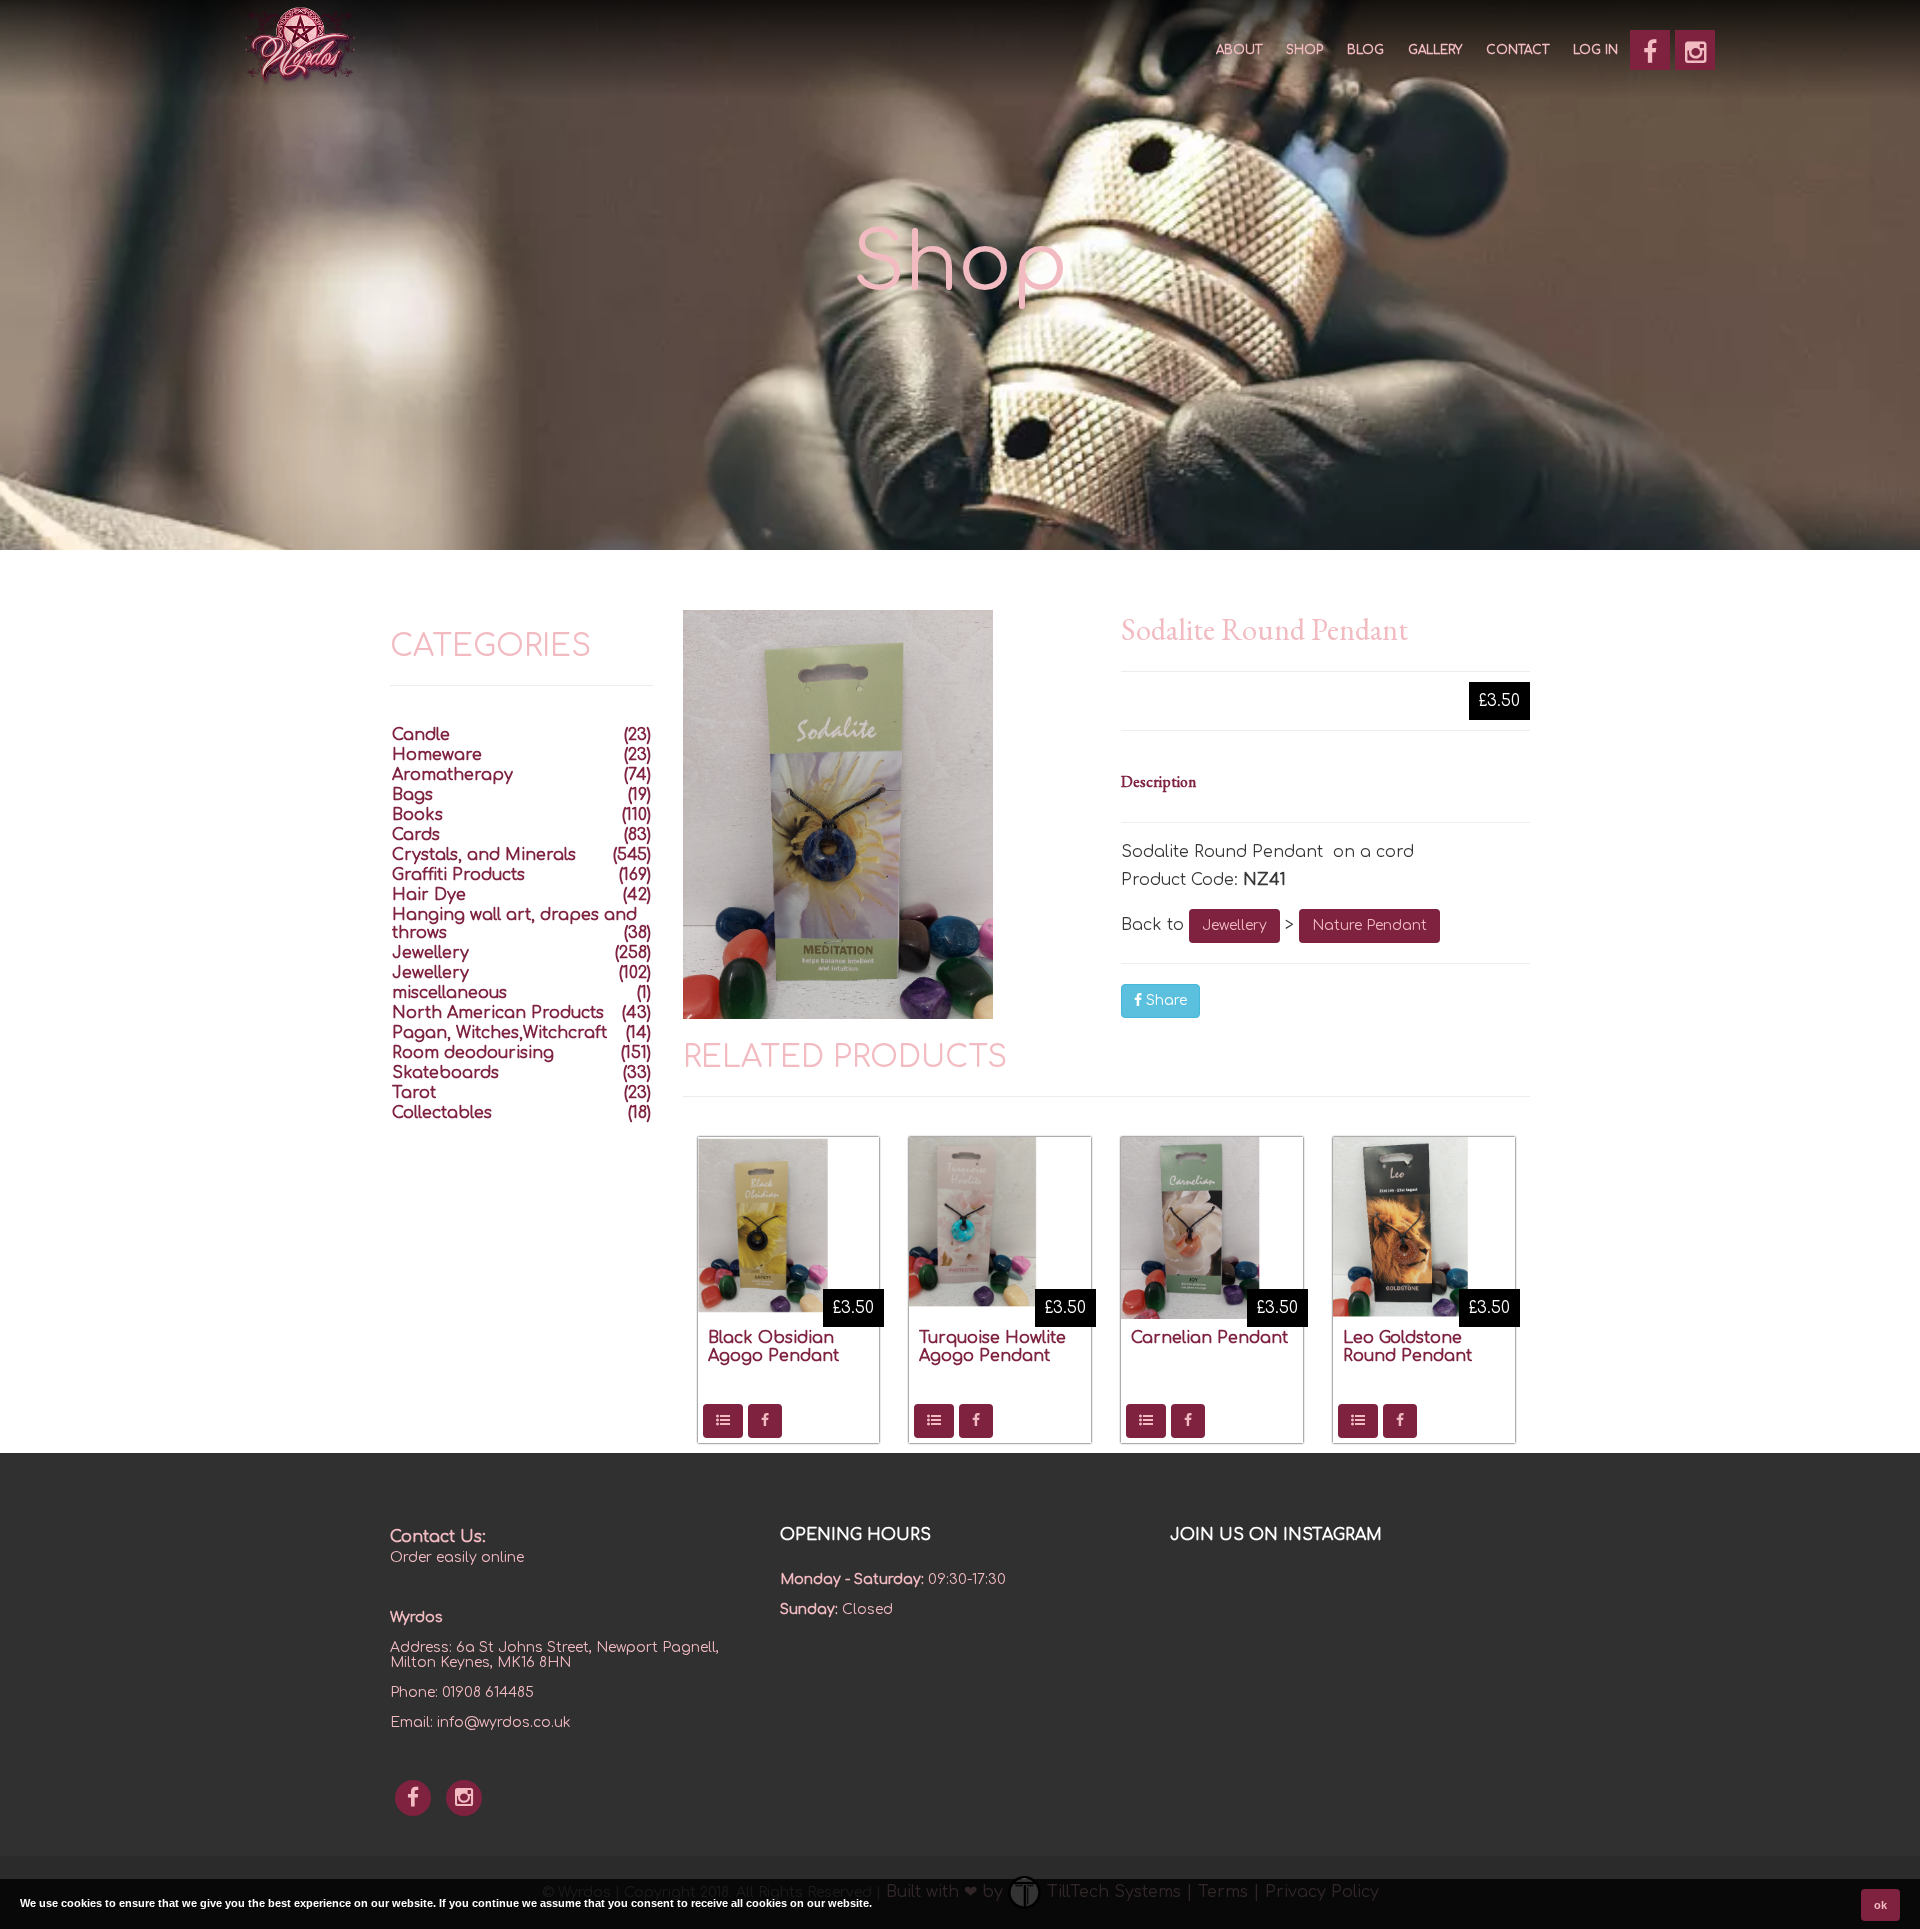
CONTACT (1517, 50)
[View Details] (723, 1421)
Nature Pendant (1369, 925)
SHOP (1304, 50)
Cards (416, 835)
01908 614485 (488, 1692)
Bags (412, 795)
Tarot (414, 1093)
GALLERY (1435, 50)
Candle (421, 735)
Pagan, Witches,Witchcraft (499, 1033)
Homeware (437, 755)
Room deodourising (473, 1053)
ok (1880, 1905)
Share (1164, 1000)
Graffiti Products (458, 875)
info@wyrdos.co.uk (504, 1722)
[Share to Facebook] (765, 1421)
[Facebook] (1650, 50)
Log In (1595, 50)
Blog (1365, 50)
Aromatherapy (452, 775)
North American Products (498, 1013)
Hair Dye (429, 895)
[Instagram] (1695, 50)
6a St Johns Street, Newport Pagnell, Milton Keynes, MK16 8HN (554, 1655)
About (1239, 50)
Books (417, 815)
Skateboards (445, 1073)
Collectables (442, 1113)
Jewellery (1234, 925)
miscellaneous (449, 993)
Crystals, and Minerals (484, 855)
